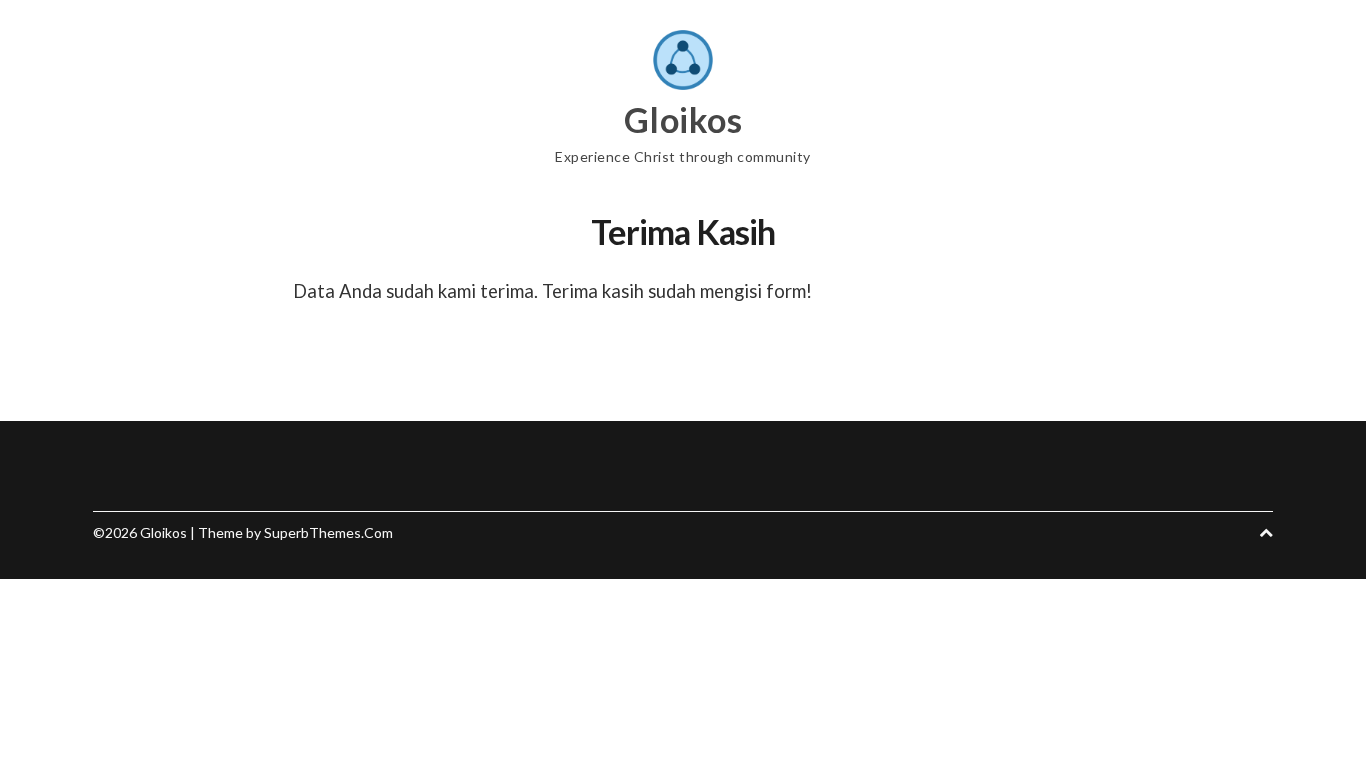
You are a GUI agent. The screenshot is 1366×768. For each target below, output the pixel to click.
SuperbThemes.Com (328, 532)
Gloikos (683, 120)
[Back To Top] (1266, 532)
